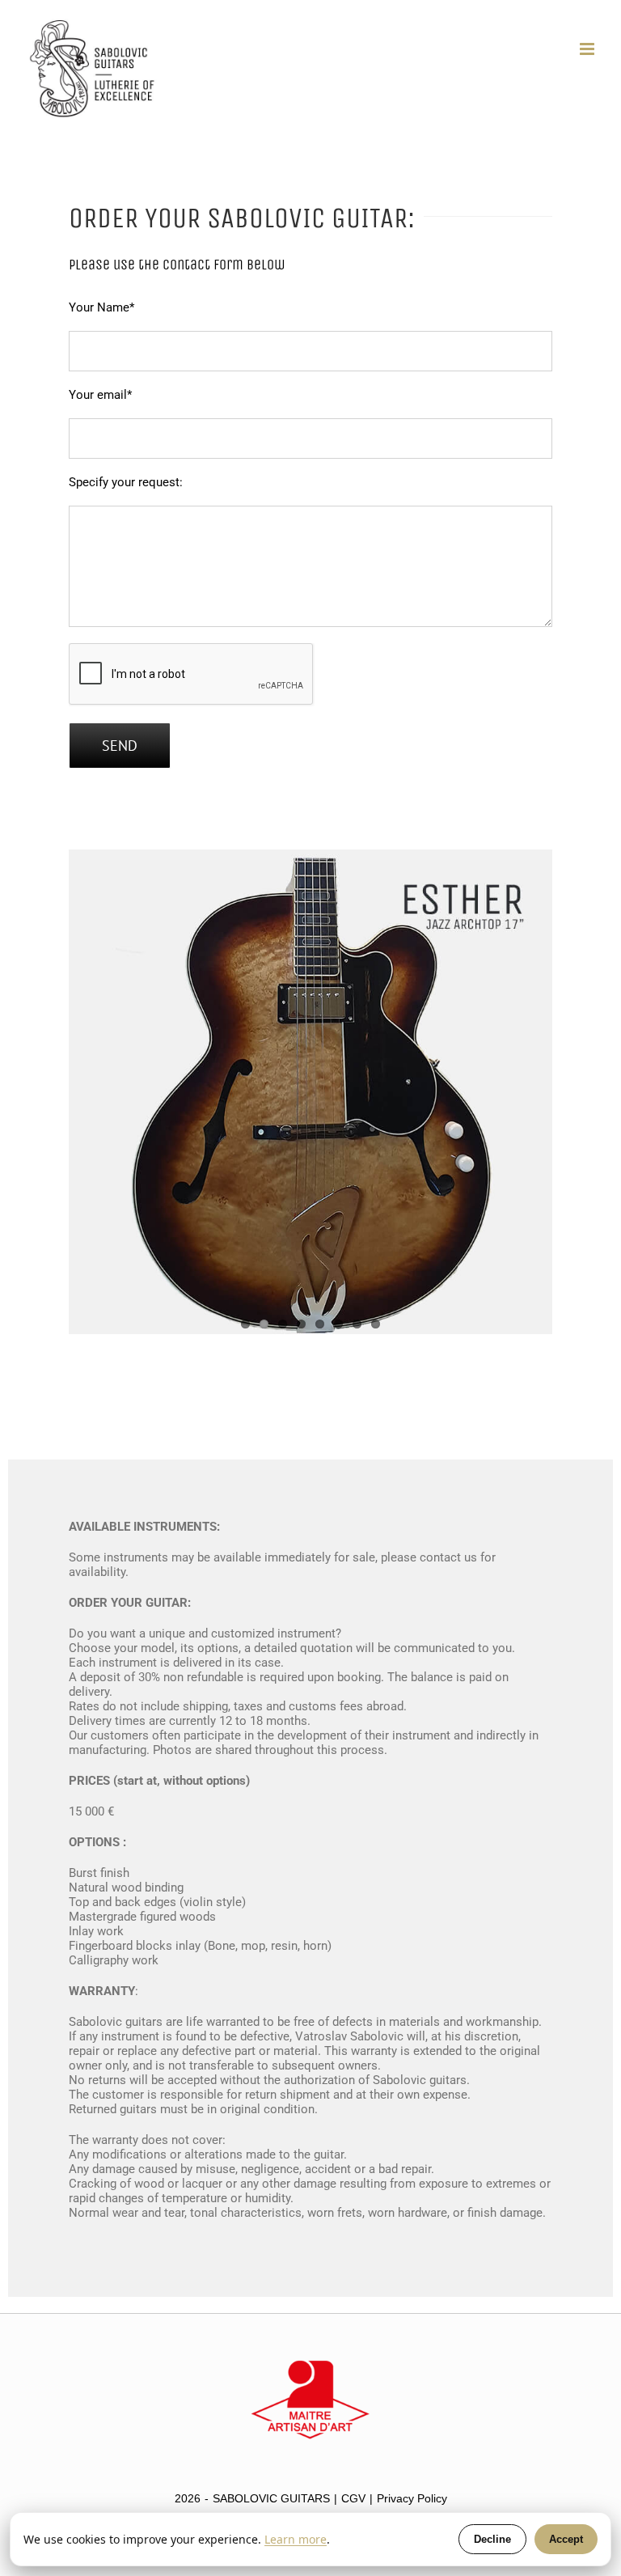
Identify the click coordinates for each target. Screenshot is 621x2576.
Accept (566, 2539)
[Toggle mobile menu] (588, 49)
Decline (492, 2539)
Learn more (296, 2539)
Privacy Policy (412, 2498)
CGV (353, 2498)
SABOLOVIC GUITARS (271, 2498)
